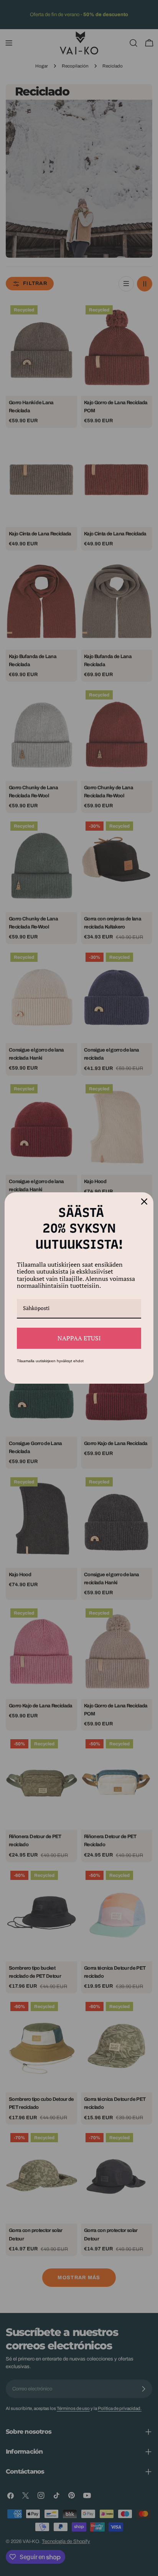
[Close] (144, 1202)
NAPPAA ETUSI (79, 1338)
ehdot (78, 1361)
